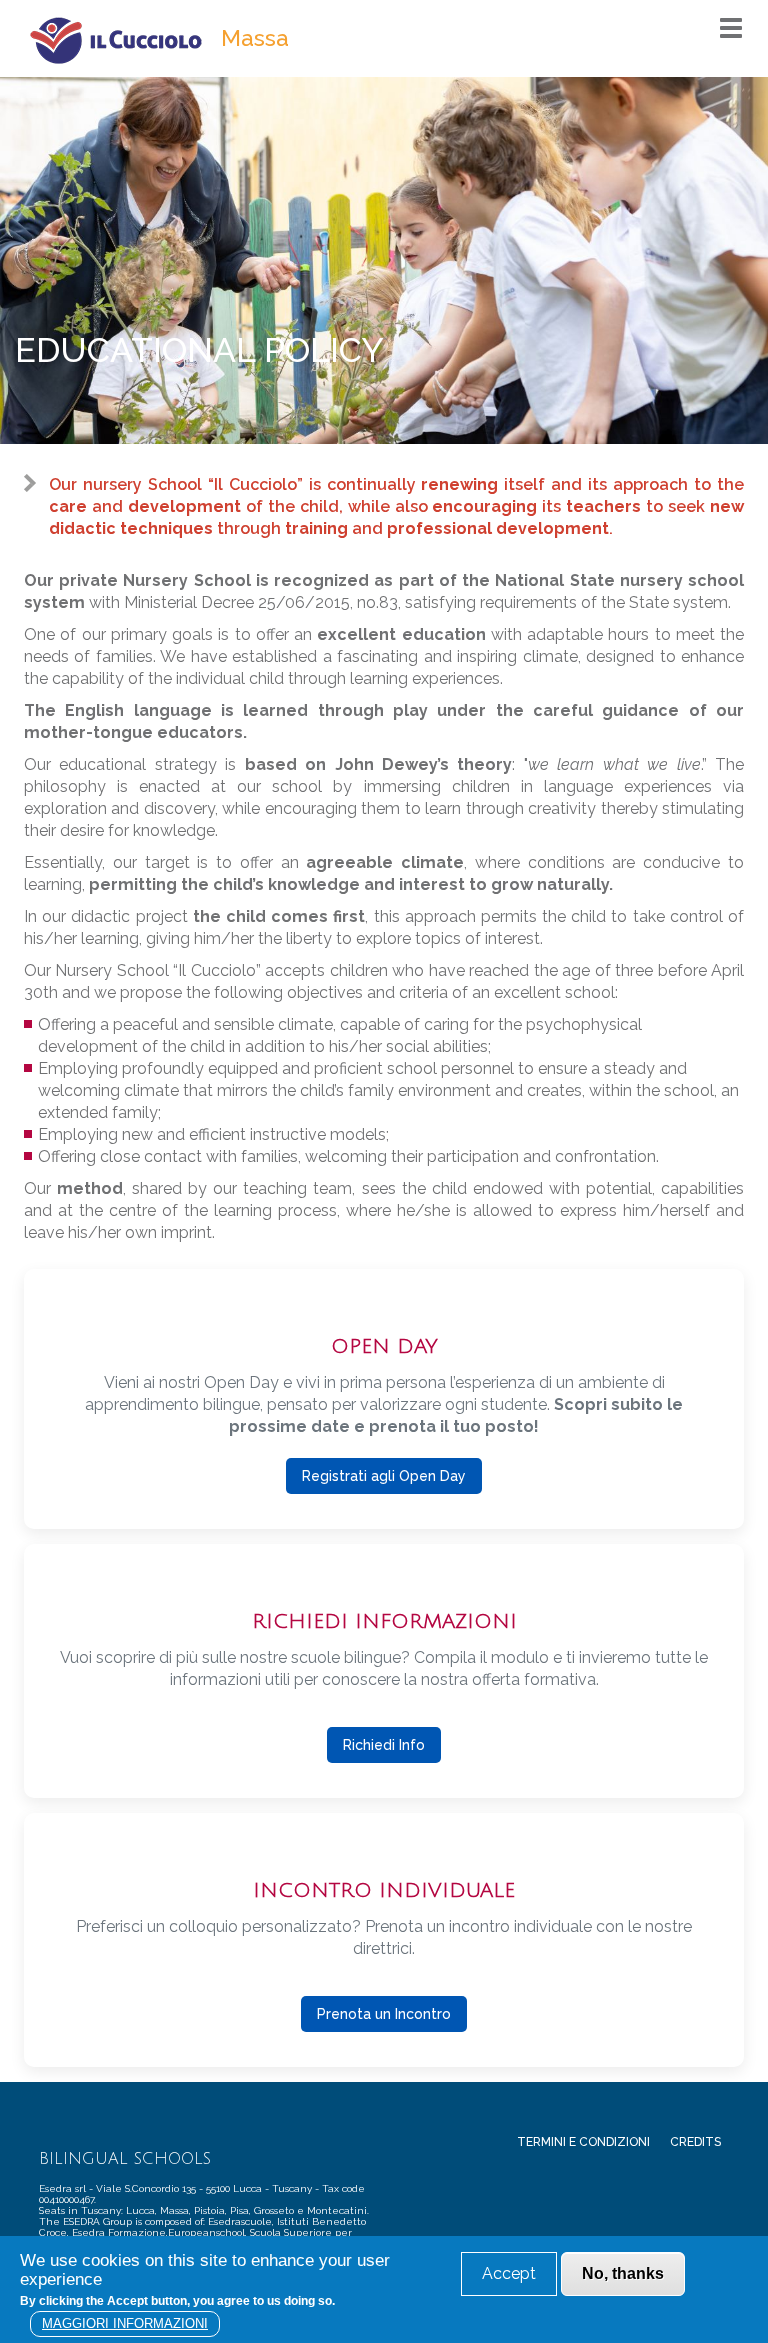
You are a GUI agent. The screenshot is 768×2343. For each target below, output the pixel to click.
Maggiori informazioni (125, 2323)
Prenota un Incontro (384, 2014)
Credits (695, 2142)
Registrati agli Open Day (384, 1476)
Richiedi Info (384, 1745)
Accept (509, 2273)
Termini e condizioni (583, 2142)
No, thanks (623, 2273)
